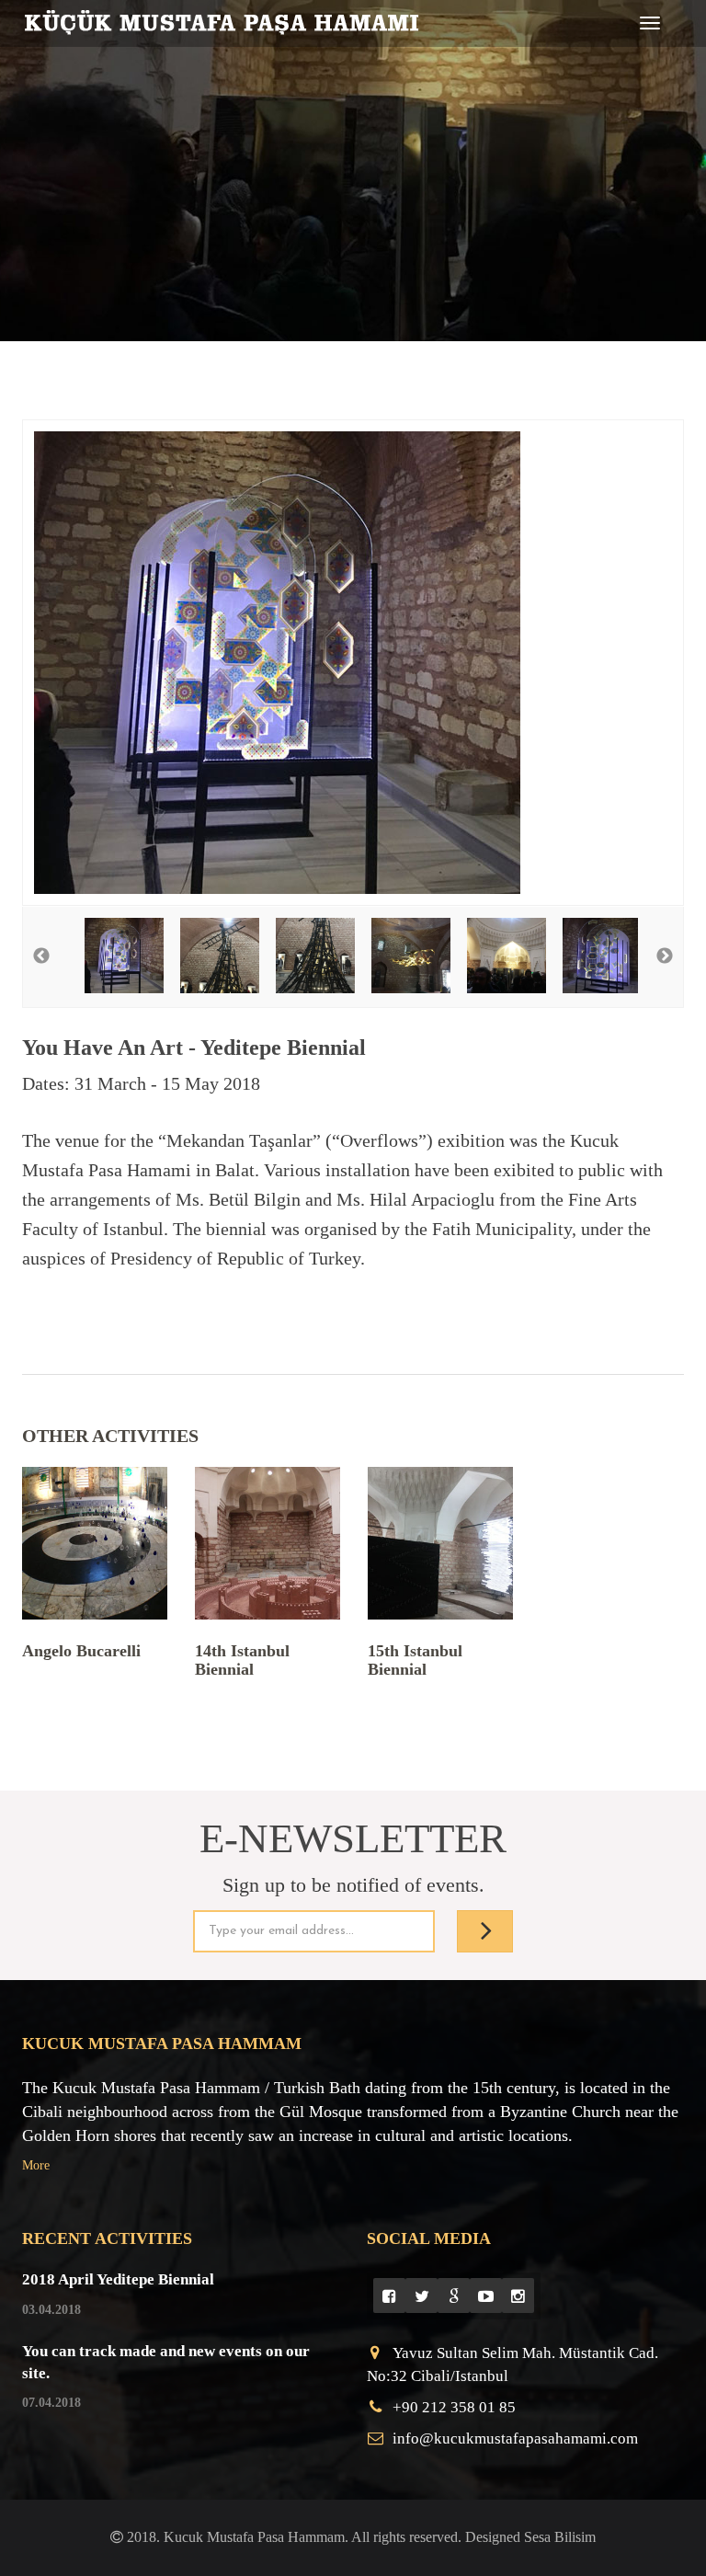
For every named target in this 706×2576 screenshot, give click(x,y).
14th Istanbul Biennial (242, 1660)
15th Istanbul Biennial (415, 1660)
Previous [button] (41, 956)
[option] (353, 663)
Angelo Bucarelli (81, 1651)
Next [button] (665, 956)
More (36, 2165)
